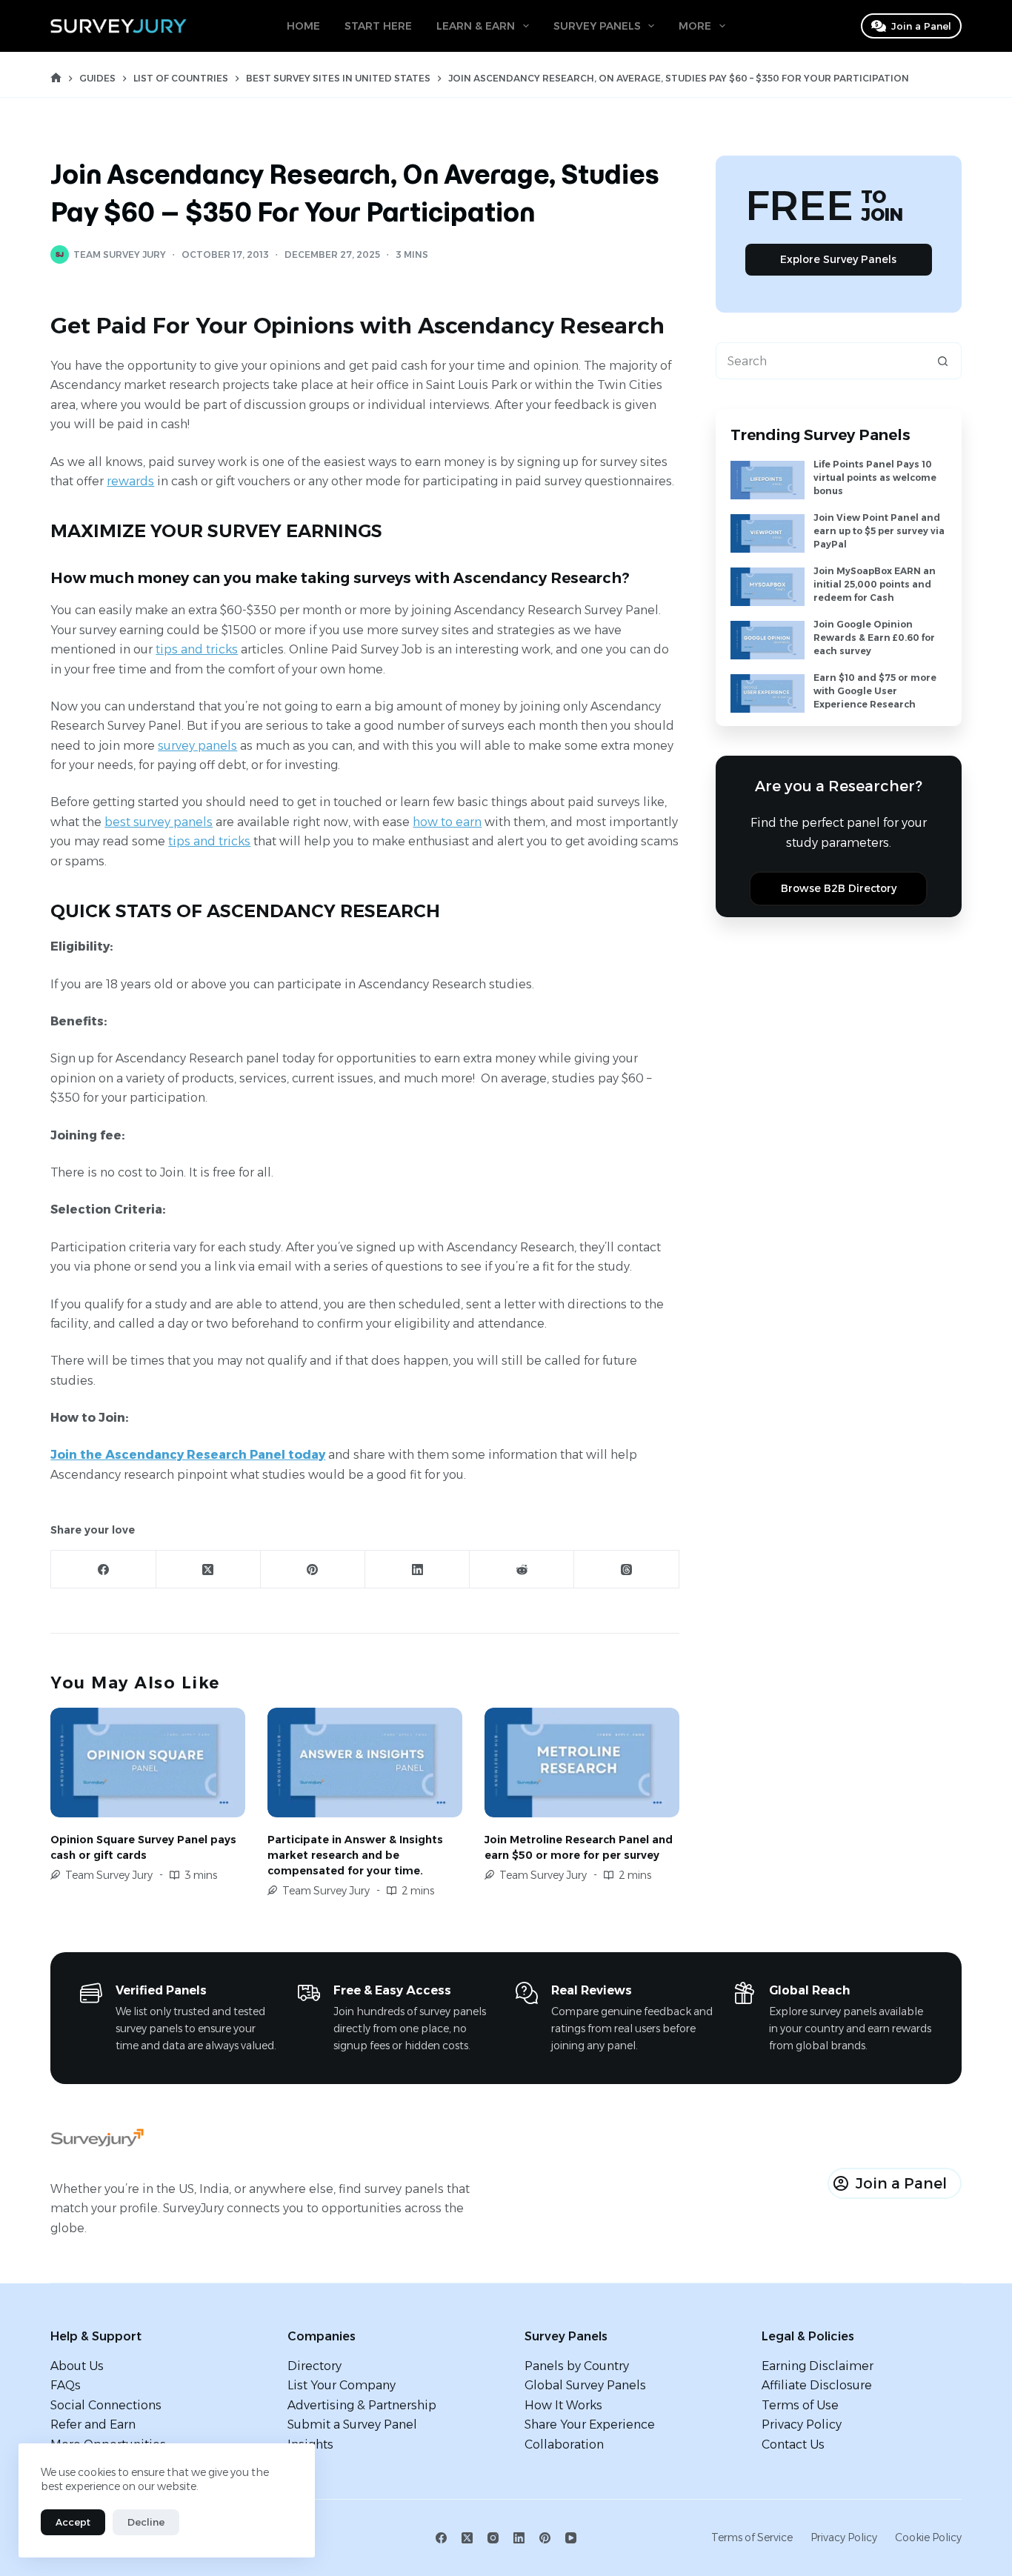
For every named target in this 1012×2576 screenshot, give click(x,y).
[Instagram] (493, 2538)
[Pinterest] (313, 1570)
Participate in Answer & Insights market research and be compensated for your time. (355, 1855)
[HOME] (56, 78)
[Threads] (626, 1570)
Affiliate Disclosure (817, 2385)
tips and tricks (197, 649)
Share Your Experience (590, 2424)
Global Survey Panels (585, 2385)
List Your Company (342, 2385)
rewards (130, 481)
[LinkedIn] (417, 1570)
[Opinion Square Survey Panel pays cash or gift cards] (148, 1763)
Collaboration (564, 2444)
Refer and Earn (93, 2424)
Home (303, 26)
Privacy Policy (802, 2424)
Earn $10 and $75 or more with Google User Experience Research (875, 691)
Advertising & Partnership (362, 2405)
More (695, 26)
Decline (146, 2522)
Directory (314, 2366)
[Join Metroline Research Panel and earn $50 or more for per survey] (582, 1763)
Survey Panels (597, 26)
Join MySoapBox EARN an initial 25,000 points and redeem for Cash (875, 584)
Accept (73, 2522)
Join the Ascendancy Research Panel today (188, 1455)
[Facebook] (103, 1570)
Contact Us (793, 2444)
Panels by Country (577, 2366)
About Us (77, 2366)
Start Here (378, 26)
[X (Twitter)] (209, 1570)
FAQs (66, 2385)
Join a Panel (921, 26)
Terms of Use (800, 2405)
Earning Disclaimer (818, 2366)
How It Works (563, 2405)
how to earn (447, 822)
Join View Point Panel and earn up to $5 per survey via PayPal (879, 531)
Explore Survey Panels (838, 259)
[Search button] (943, 361)
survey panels (197, 746)
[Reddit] (522, 1570)
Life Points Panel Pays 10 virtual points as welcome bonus (875, 477)
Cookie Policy (928, 2537)
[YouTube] (571, 2538)
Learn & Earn (476, 26)
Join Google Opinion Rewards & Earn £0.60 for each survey (874, 638)
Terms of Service (752, 2537)
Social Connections (106, 2405)
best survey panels (159, 822)
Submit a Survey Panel (352, 2424)
